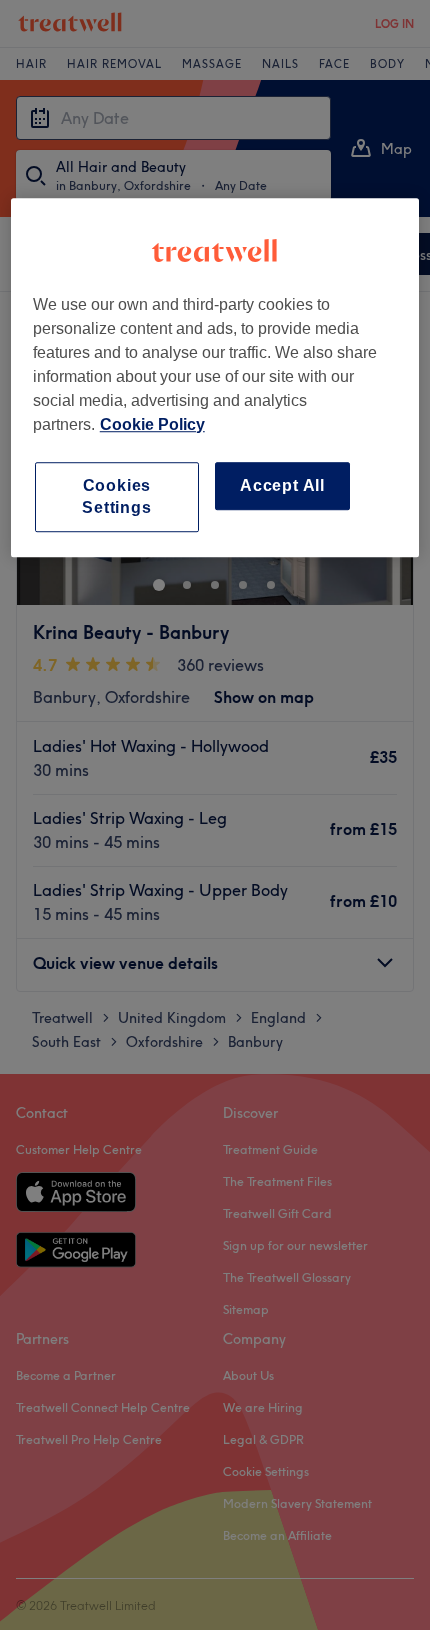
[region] (215, 378)
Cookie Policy (152, 424)
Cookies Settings (116, 496)
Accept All (282, 485)
